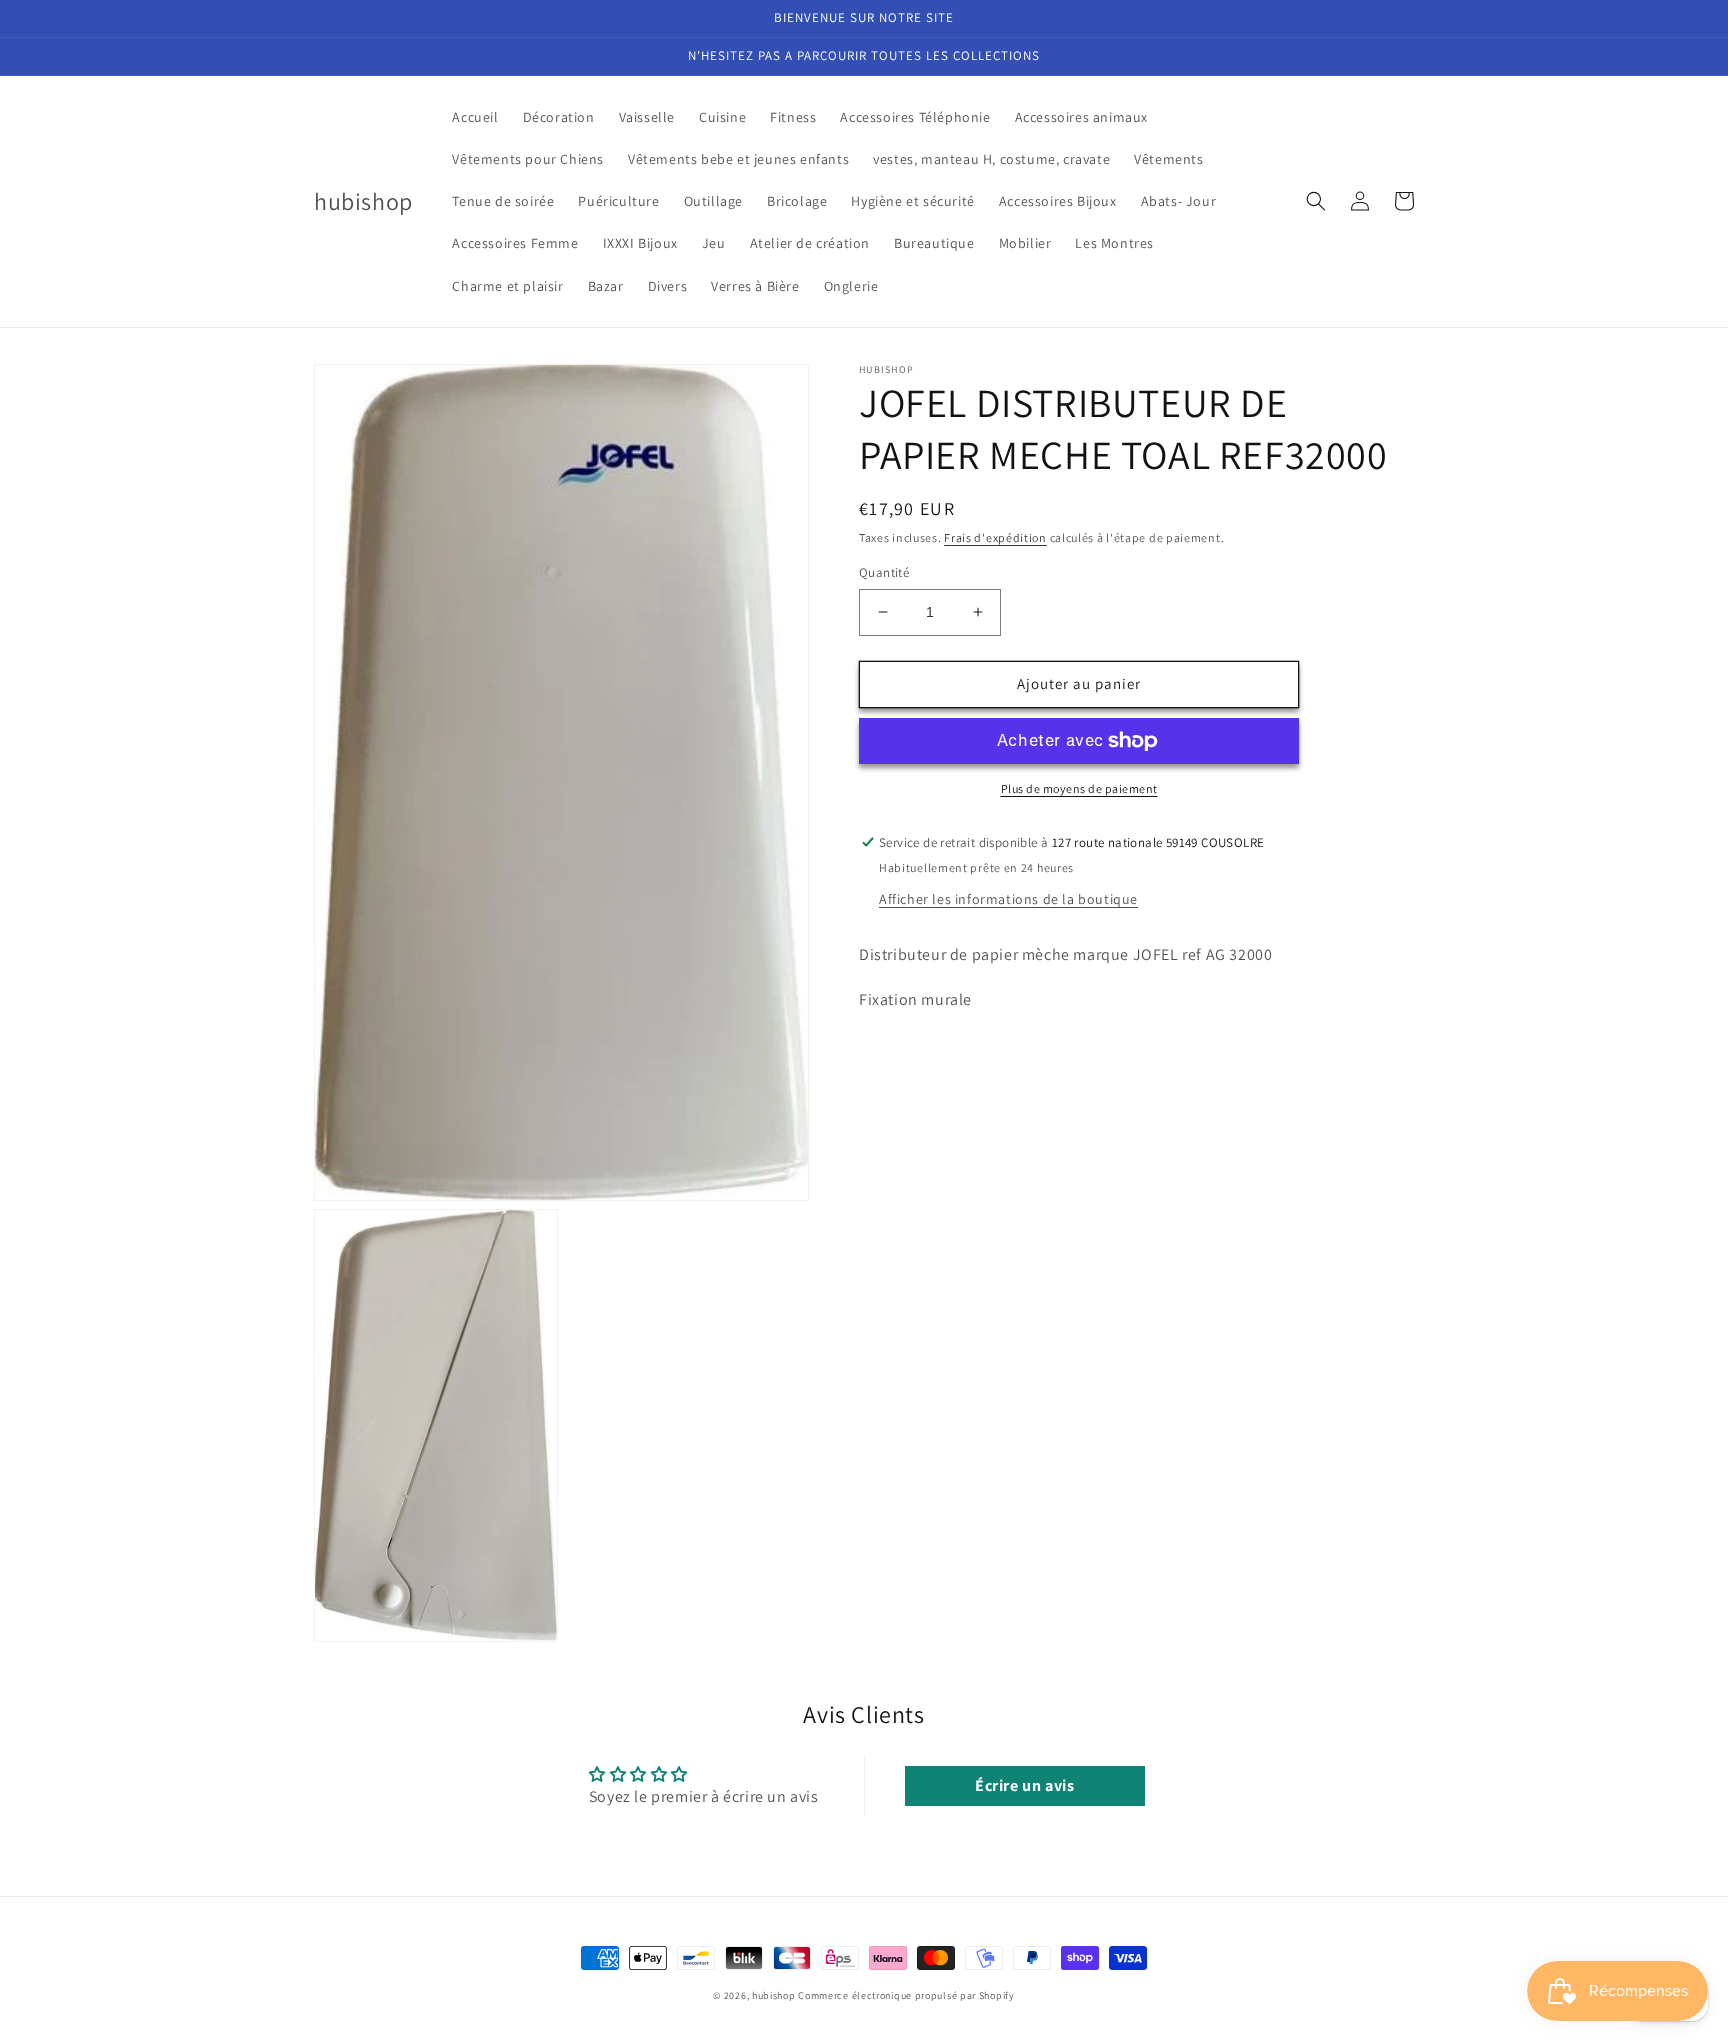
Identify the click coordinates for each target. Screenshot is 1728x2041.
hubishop (774, 1995)
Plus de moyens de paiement (1079, 788)
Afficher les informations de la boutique (1008, 899)
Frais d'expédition (995, 537)
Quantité (884, 572)
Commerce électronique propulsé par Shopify (906, 1995)
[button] (1316, 201)
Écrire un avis (1024, 1785)
